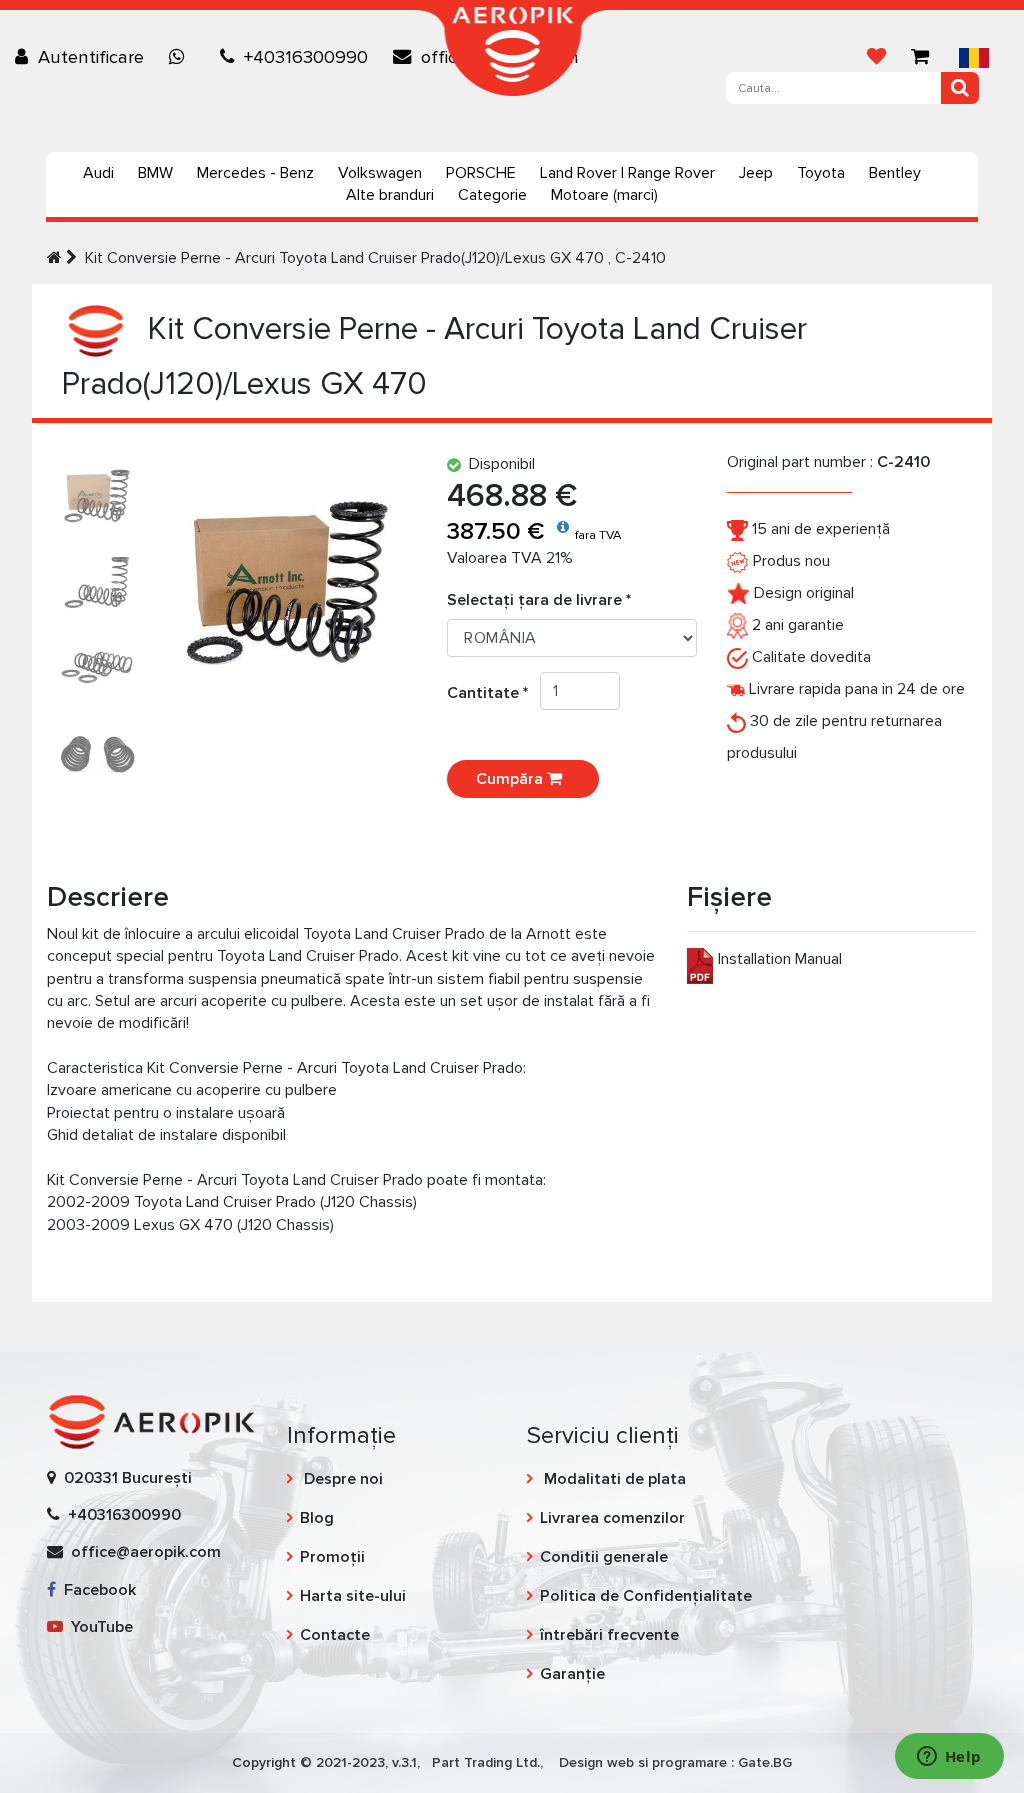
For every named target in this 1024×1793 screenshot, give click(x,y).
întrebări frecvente (609, 1635)
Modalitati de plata (613, 1479)
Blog (317, 1518)
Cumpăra (511, 779)
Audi (98, 173)
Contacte (335, 1635)
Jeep (756, 173)
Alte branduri (390, 195)
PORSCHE (481, 173)
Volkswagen (380, 173)
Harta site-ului (353, 1596)
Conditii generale (604, 1557)
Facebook (96, 1590)
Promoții (332, 1557)
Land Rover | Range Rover (627, 173)
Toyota (821, 173)
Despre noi (341, 1479)
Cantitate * (493, 693)
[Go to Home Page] (54, 258)
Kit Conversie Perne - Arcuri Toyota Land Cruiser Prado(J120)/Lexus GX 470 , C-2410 (375, 258)
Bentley (895, 173)
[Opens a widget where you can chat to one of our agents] (949, 1758)
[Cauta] (960, 88)
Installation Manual (780, 959)
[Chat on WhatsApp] (182, 57)
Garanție (572, 1674)
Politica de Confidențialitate (646, 1596)
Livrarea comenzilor (612, 1518)
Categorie (492, 195)
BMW (155, 173)
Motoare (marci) (604, 195)
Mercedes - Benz (255, 173)
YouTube (98, 1627)
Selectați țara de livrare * (539, 600)
